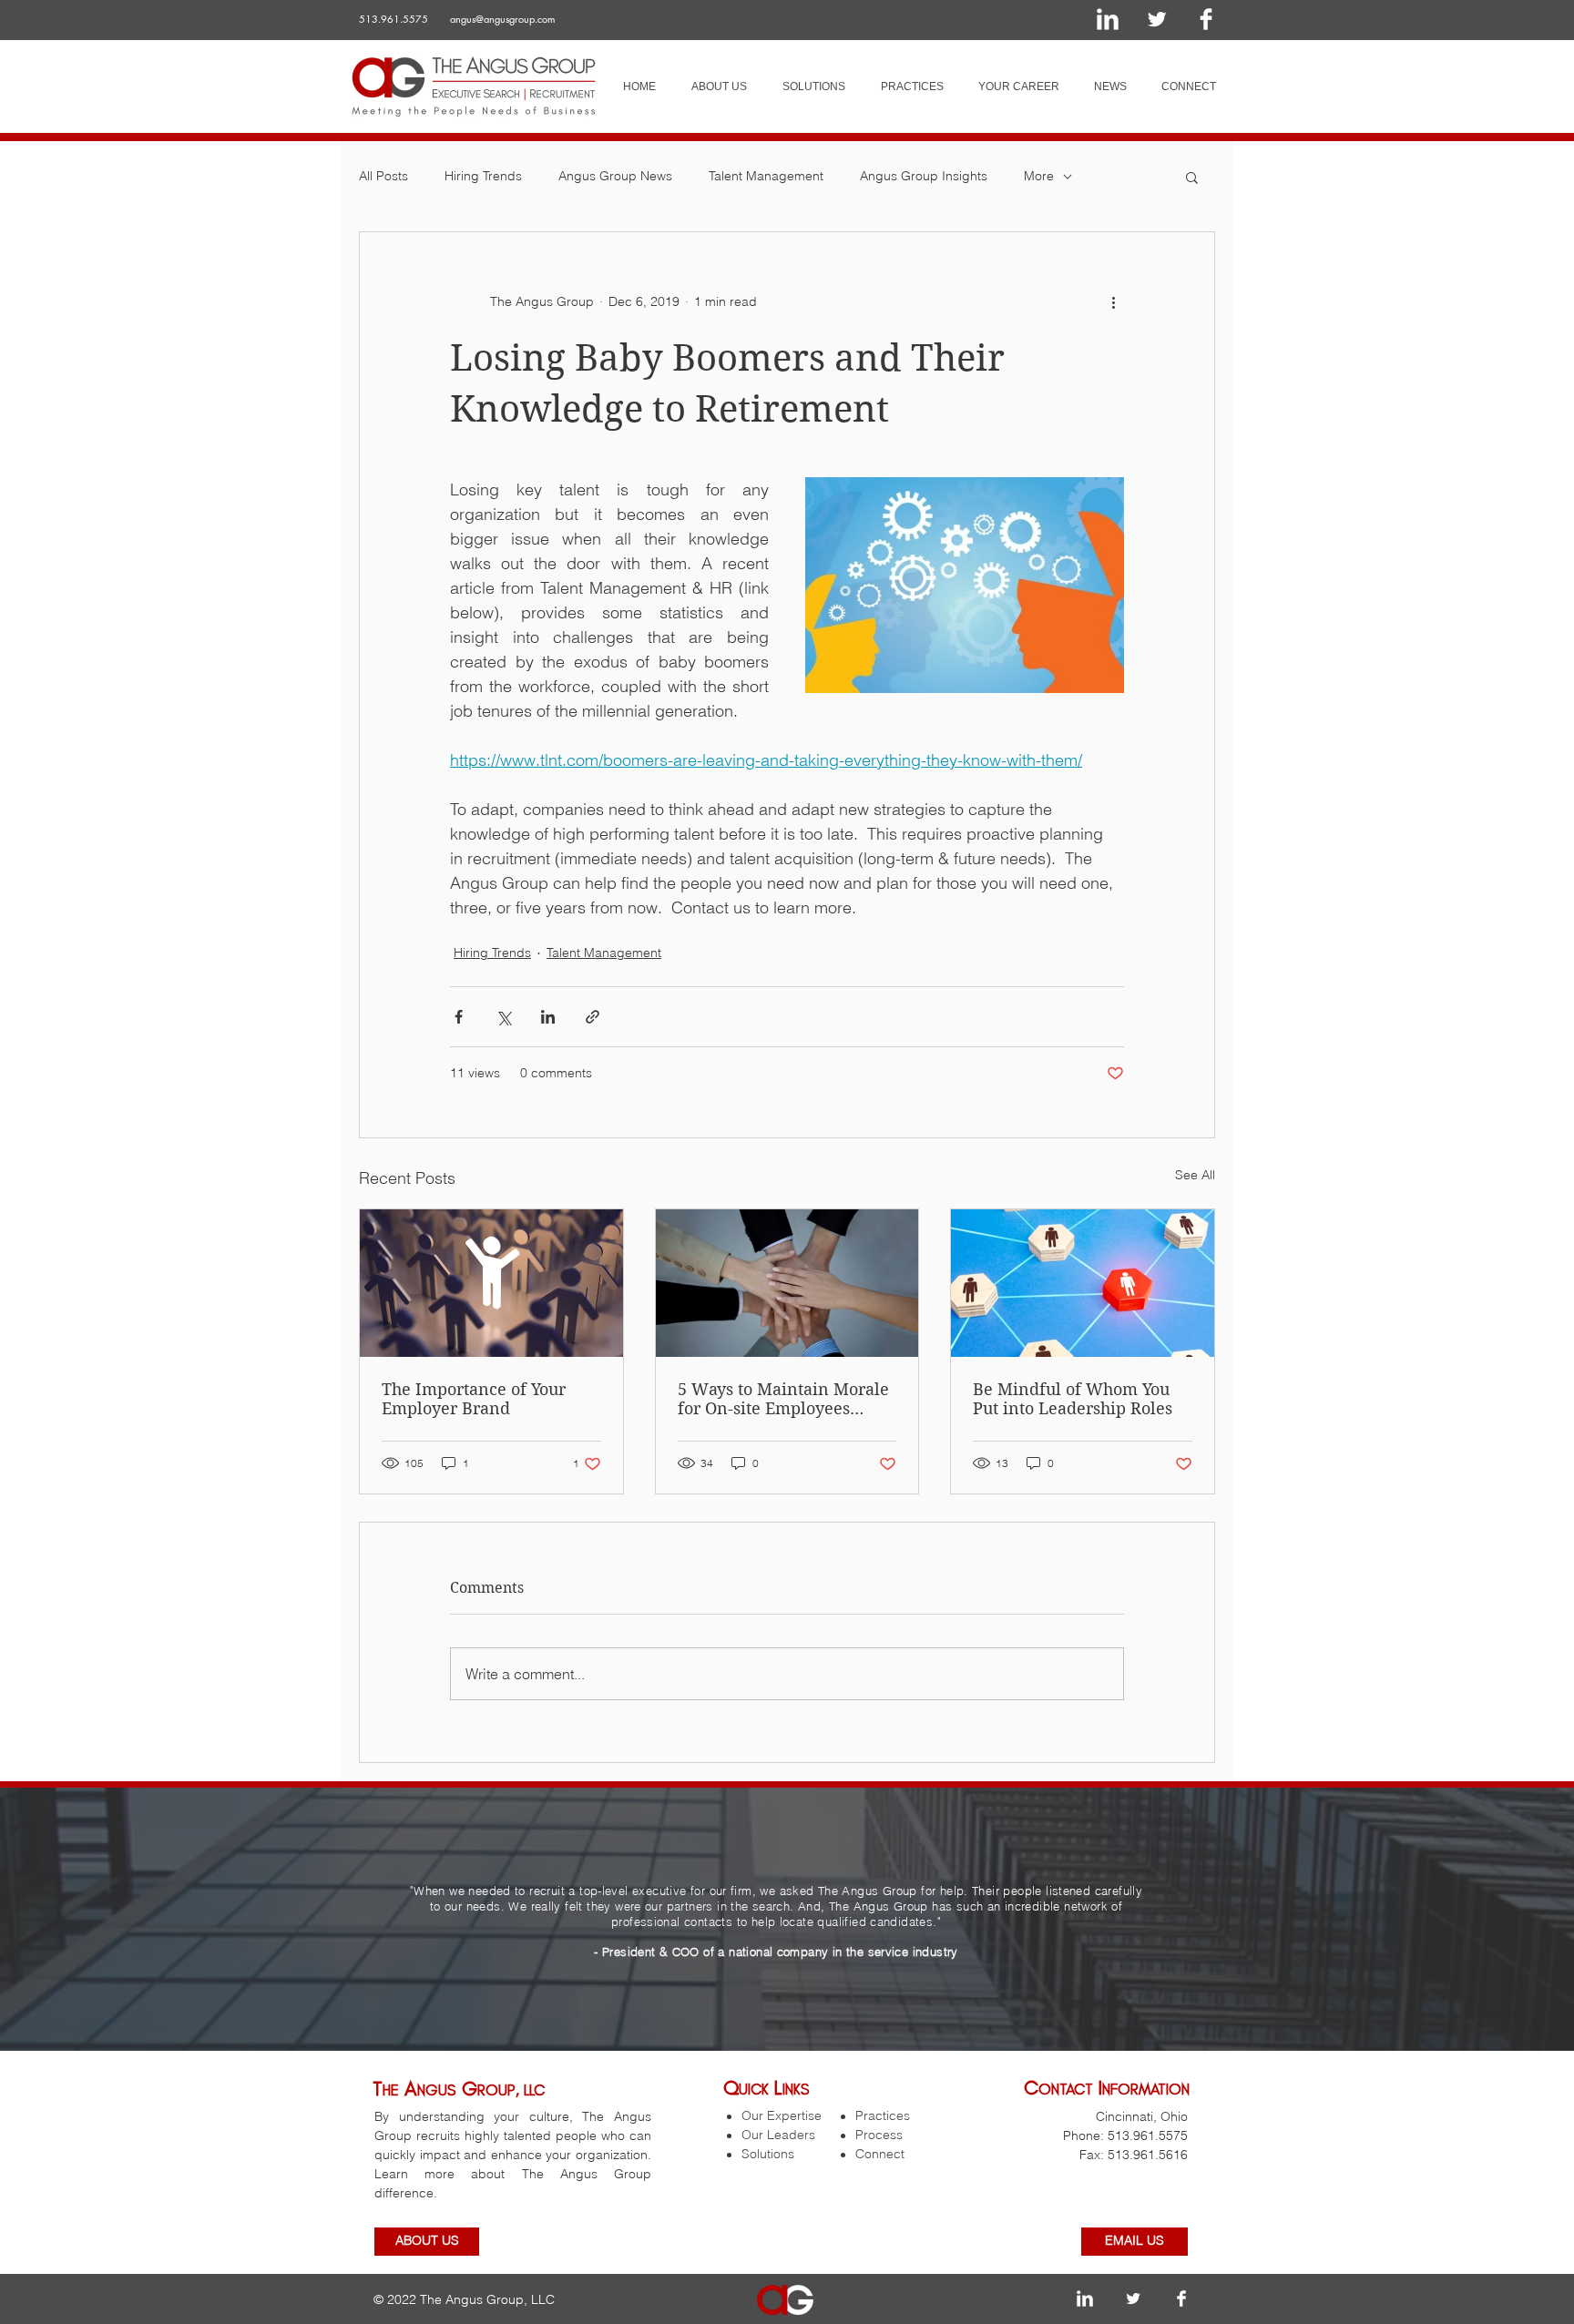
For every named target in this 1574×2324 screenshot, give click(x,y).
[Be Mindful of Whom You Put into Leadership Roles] (1083, 1283)
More (1039, 176)
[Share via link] (593, 1017)
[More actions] (1113, 301)
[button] (1192, 177)
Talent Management (766, 176)
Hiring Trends (483, 176)
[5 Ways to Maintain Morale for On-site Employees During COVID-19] (787, 1283)
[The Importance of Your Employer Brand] (491, 1283)
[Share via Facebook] (459, 1017)
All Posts (383, 176)
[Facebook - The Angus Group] (1206, 19)
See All (1195, 1175)
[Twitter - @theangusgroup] (1157, 19)
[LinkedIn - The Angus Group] (1108, 19)
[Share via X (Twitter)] (503, 1017)
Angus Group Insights (924, 176)
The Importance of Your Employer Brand (474, 1399)
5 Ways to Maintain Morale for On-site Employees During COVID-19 (783, 1399)
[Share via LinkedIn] (548, 1017)
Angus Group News (615, 176)
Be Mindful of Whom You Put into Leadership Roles (1073, 1399)
